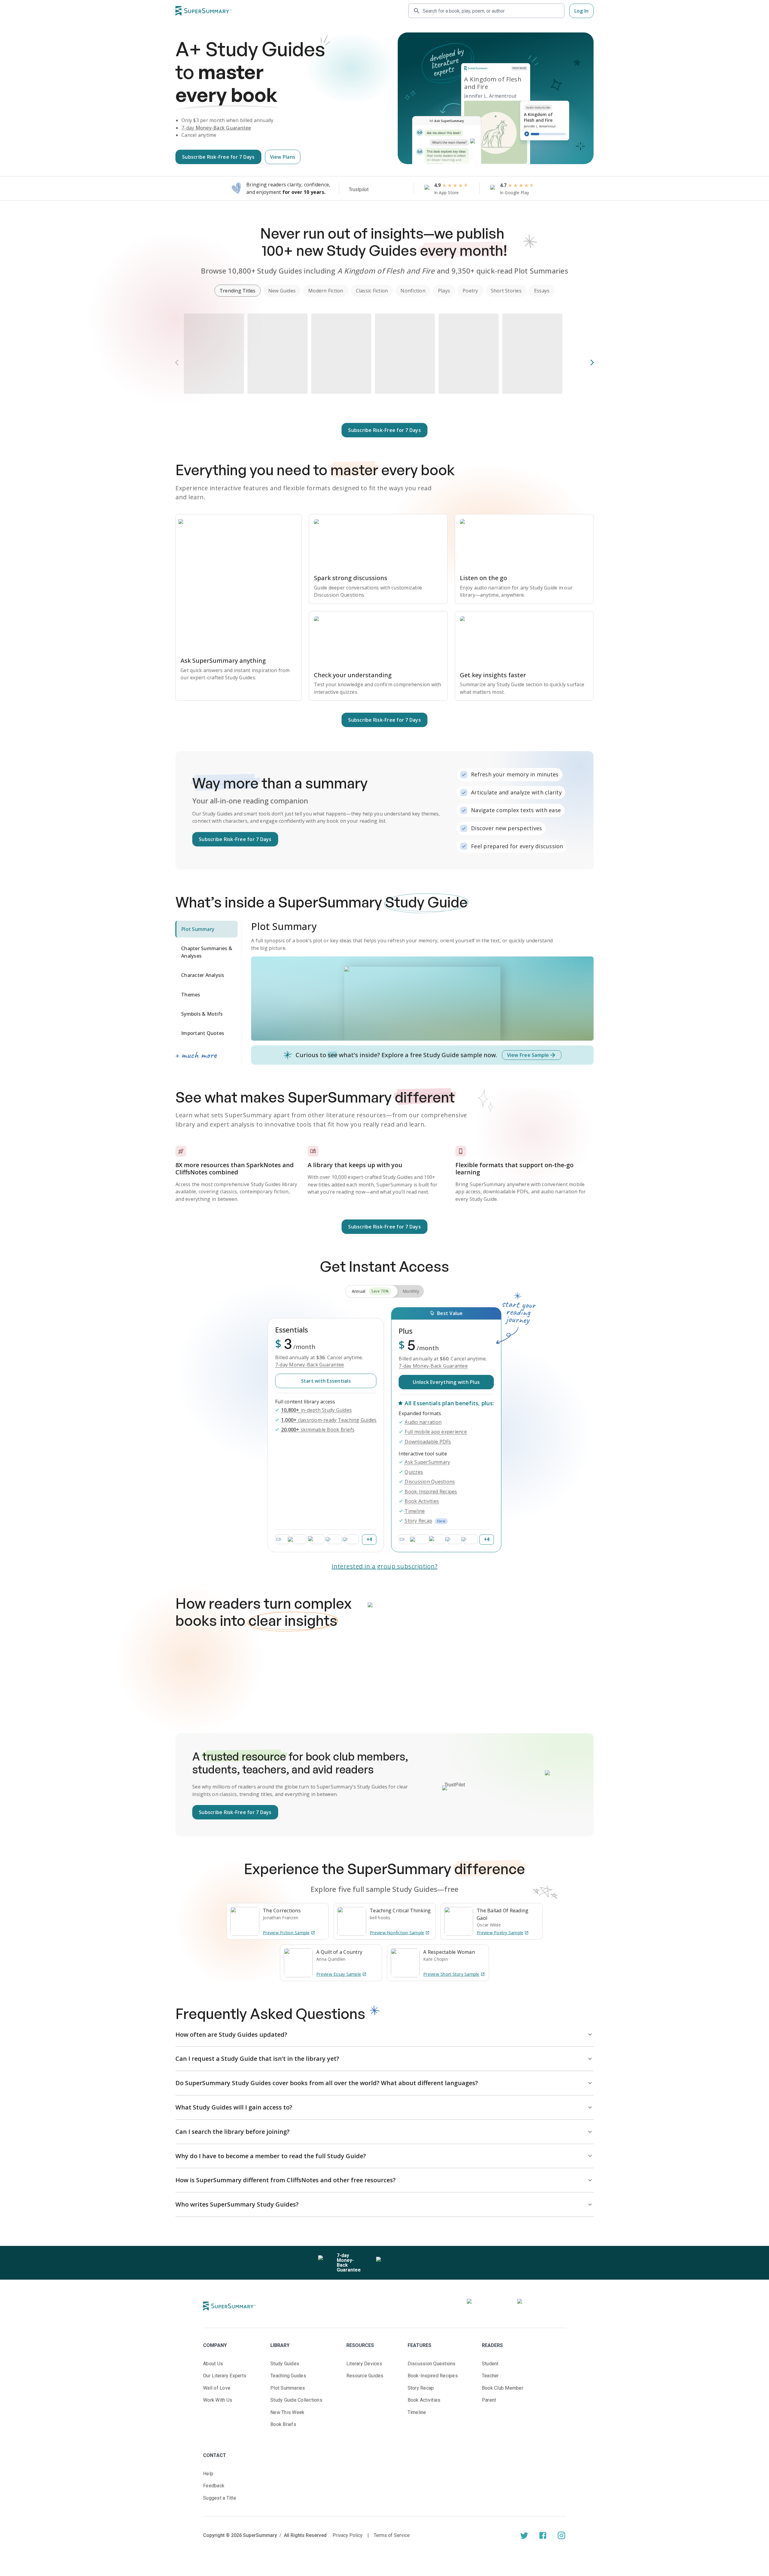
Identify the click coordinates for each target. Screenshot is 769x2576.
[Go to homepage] (203, 11)
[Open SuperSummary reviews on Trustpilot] (376, 190)
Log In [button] (582, 11)
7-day (216, 128)
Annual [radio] (370, 1291)
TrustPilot (455, 1785)
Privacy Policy (348, 2535)
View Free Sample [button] (528, 1055)
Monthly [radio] (411, 1291)
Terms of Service (392, 2535)
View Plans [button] (283, 157)
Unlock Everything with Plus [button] (446, 1382)
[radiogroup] (384, 1291)
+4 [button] (369, 1539)
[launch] (524, 2535)
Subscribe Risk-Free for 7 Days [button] (218, 157)
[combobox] (491, 11)
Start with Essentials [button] (326, 1381)
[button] (238, 291)
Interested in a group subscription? (385, 1566)
